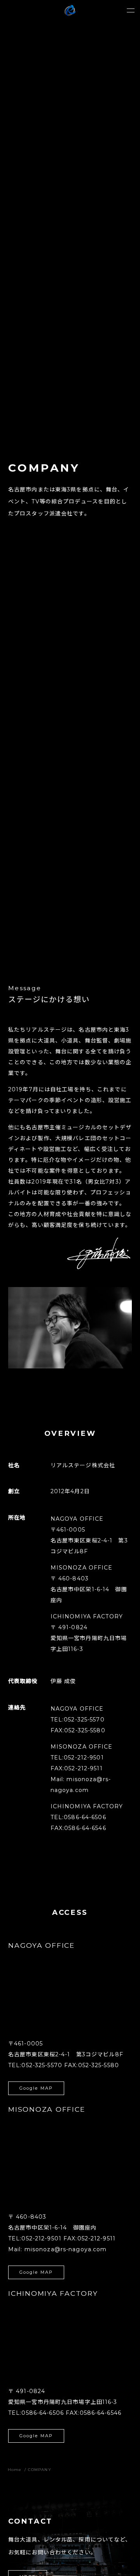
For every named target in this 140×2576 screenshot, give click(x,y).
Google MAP (36, 2088)
